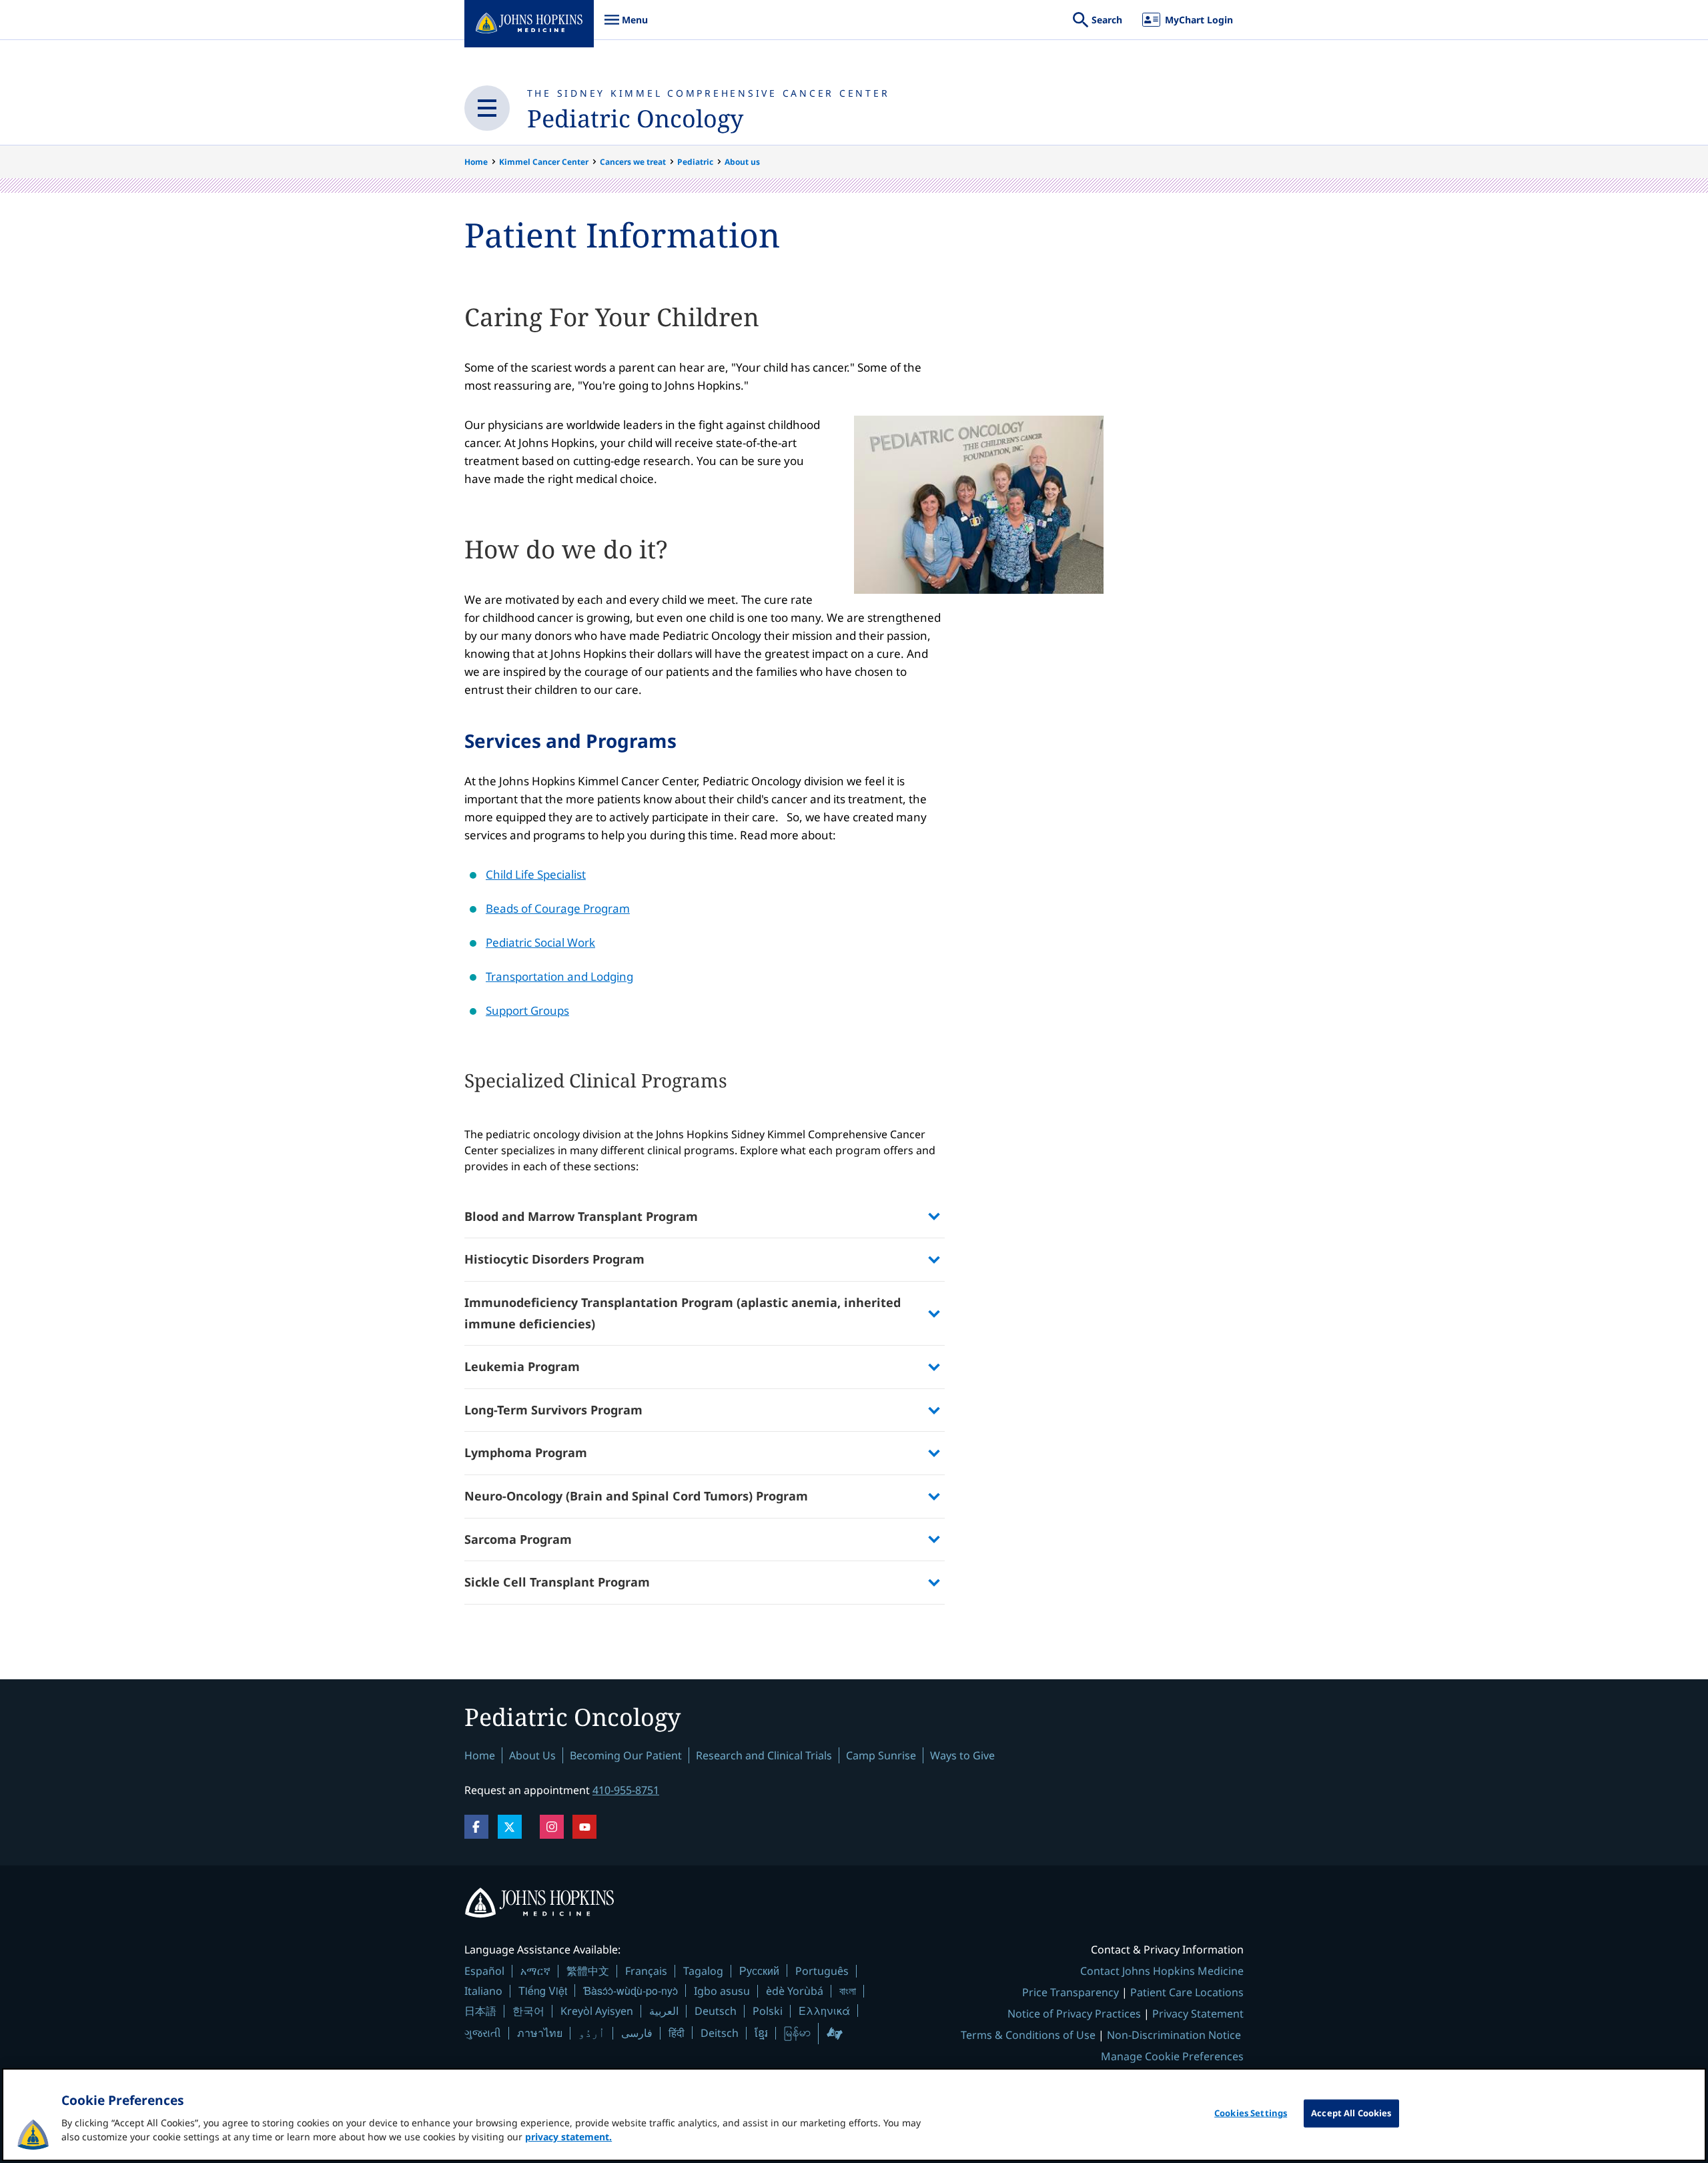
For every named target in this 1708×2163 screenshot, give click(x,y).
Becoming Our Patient (626, 1755)
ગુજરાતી (483, 2033)
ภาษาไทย (540, 2033)
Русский (759, 1971)
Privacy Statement (1198, 2014)
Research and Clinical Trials (764, 1755)
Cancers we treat (633, 162)
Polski (768, 2011)
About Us (532, 1755)
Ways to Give (962, 1755)
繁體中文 (588, 1971)
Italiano (483, 1991)
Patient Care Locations (1187, 1992)
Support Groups (527, 1010)
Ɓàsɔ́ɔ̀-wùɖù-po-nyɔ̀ (630, 1991)
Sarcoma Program (518, 1539)
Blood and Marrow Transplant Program (581, 1216)
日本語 (480, 2011)
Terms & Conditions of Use (1028, 2035)
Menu (626, 26)
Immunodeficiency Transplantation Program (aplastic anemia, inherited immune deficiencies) (683, 1313)
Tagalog (703, 1971)
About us (742, 162)
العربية (664, 2011)
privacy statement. (568, 2137)
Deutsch (716, 2011)
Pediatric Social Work (540, 942)
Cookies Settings (1251, 2113)
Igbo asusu (722, 1991)
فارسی (637, 2033)
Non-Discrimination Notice (1174, 2035)
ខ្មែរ (761, 2033)
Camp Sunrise (881, 1755)
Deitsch (720, 2033)
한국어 (528, 2011)
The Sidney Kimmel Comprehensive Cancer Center (709, 93)
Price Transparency (1071, 1992)
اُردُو (592, 2033)
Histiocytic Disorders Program (554, 1259)
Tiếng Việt (543, 1991)
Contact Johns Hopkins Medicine (1162, 1971)
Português (822, 1971)
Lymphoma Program (526, 1452)
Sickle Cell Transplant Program (557, 1582)
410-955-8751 (626, 1790)
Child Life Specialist (536, 874)
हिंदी (677, 2033)
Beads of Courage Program (558, 908)
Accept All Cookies (1351, 2113)
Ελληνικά (824, 2011)
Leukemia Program (522, 1366)
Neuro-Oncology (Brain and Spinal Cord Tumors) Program (636, 1496)
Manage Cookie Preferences (1172, 2056)
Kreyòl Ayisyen (597, 2011)
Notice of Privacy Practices (1074, 2014)
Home (476, 162)
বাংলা (848, 1991)
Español (484, 1971)
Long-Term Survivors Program (553, 1410)
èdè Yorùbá (795, 1991)
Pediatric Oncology (635, 118)
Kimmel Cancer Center (544, 162)
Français (646, 1971)
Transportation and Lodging (559, 976)
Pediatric (695, 162)
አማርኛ (535, 1971)
